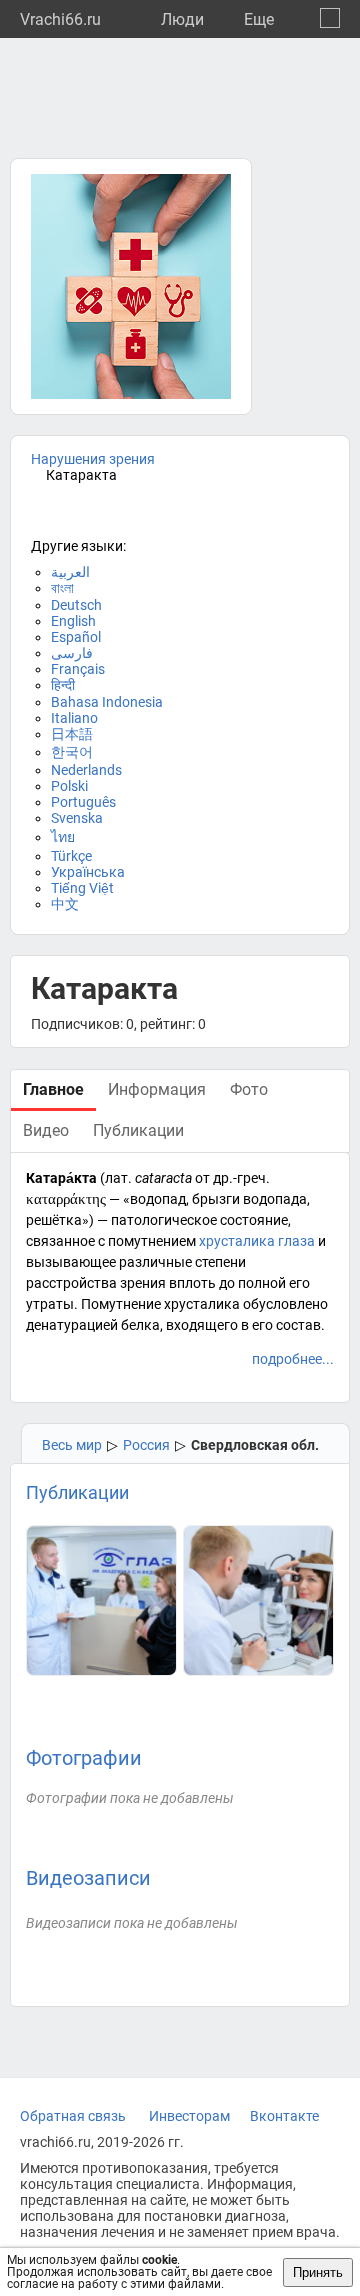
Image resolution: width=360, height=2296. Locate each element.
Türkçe (71, 856)
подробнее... (293, 1359)
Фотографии (84, 1758)
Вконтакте (284, 2116)
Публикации (77, 1492)
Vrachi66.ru (60, 19)
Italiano (74, 718)
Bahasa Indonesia (107, 702)
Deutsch (76, 605)
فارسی (72, 653)
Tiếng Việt (82, 888)
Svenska (77, 818)
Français (78, 669)
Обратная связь (73, 2116)
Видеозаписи (88, 1878)
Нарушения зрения (93, 459)
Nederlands (86, 770)
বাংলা (62, 588)
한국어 (72, 752)
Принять (318, 2272)
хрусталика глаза (257, 1241)
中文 (65, 904)
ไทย (63, 837)
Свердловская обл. (255, 1445)
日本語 (72, 734)
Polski (69, 786)
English (73, 621)
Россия (146, 1445)
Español (76, 637)
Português (83, 802)
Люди (182, 19)
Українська (88, 872)
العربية (70, 572)
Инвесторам (189, 2116)
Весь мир (72, 1445)
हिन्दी (63, 685)
